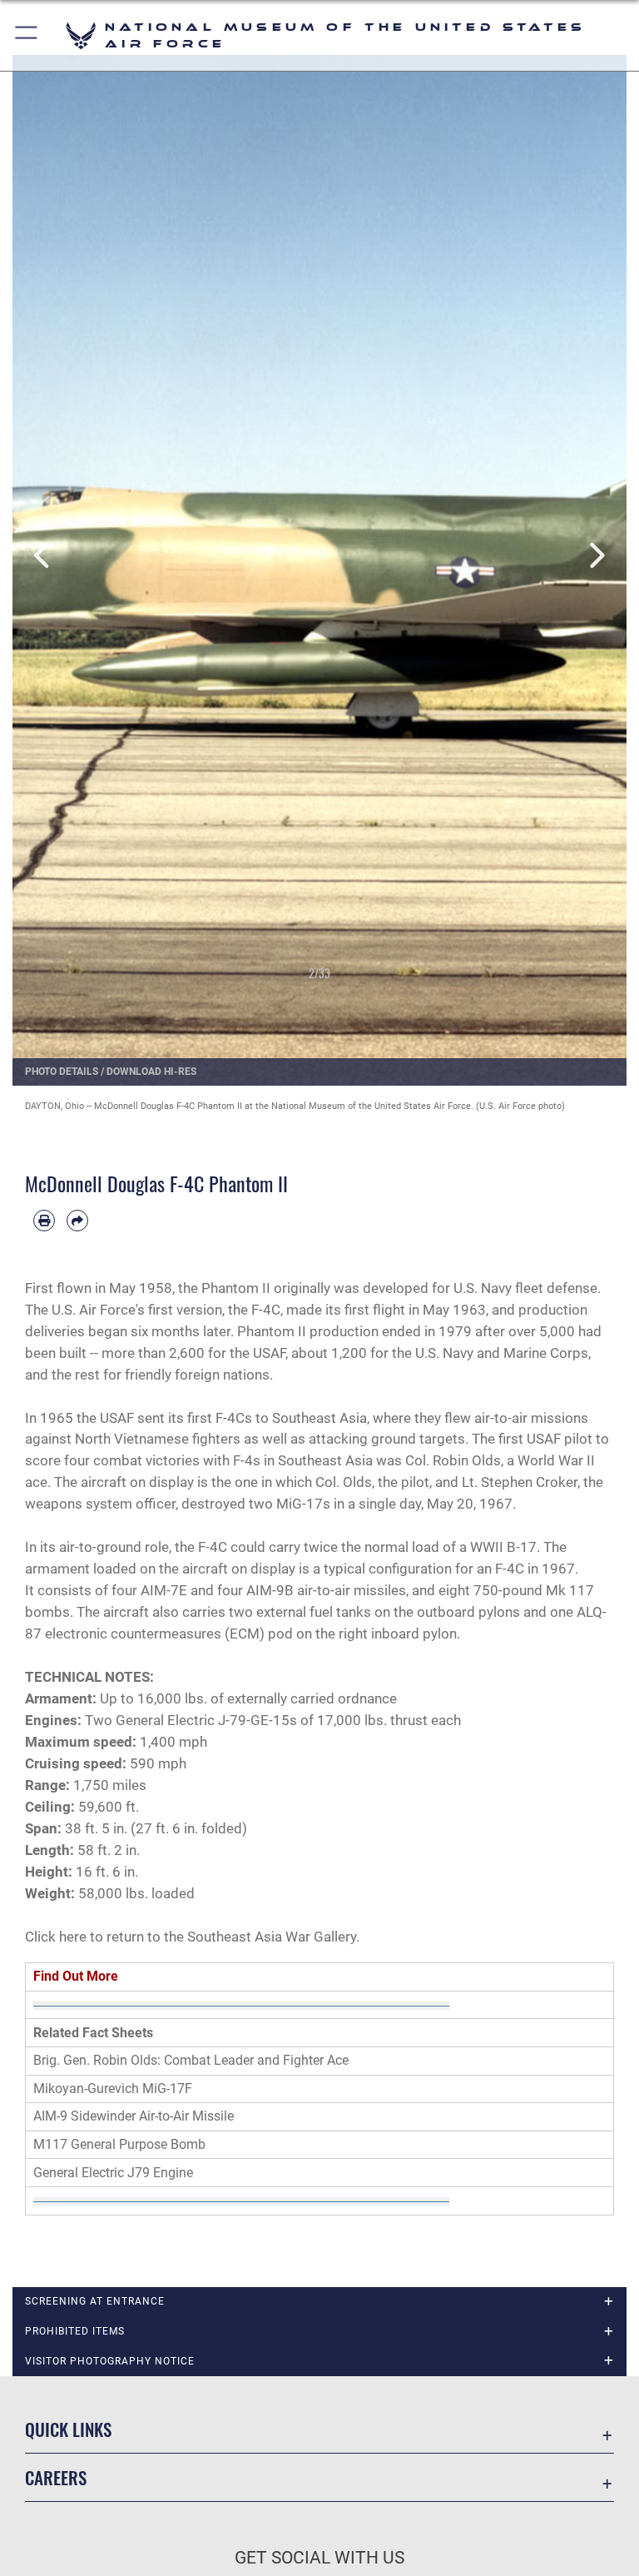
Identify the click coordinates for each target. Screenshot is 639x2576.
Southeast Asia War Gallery (272, 1937)
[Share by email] (77, 1221)
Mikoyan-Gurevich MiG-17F (113, 2089)
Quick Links (68, 2429)
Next (596, 556)
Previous (43, 556)
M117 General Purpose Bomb (119, 2144)
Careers (56, 2477)
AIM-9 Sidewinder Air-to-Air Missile (134, 2116)
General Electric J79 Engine (113, 2173)
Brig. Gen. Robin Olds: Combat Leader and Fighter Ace (191, 2060)
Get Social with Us (319, 2558)
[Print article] (44, 1221)
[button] (27, 35)
